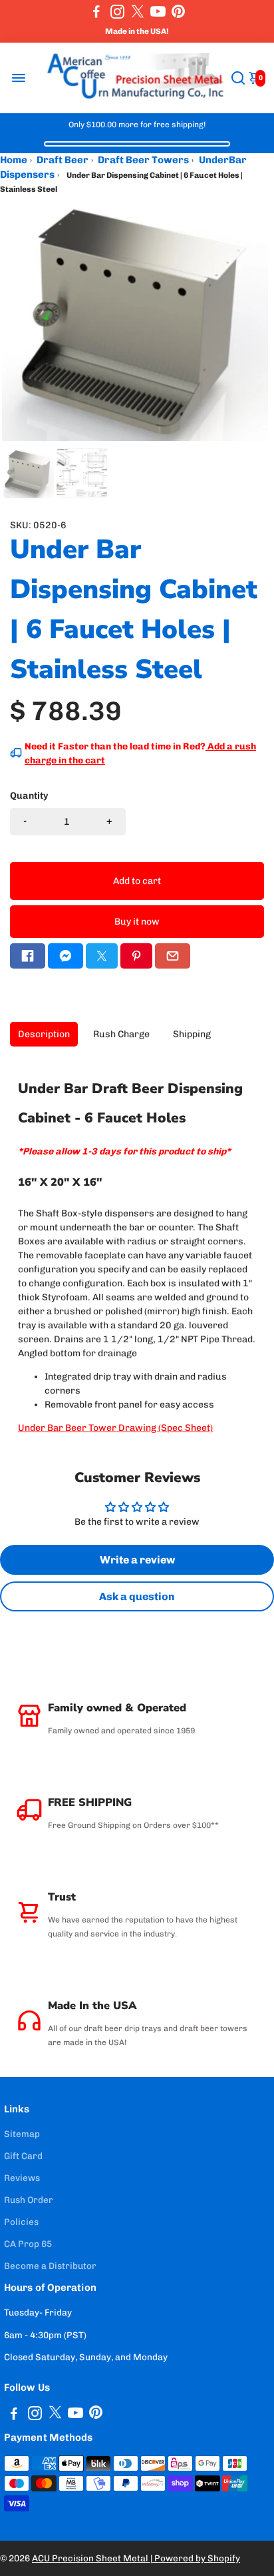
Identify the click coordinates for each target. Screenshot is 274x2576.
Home (14, 160)
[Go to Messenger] (66, 956)
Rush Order (29, 2200)
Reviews (22, 2178)
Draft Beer (63, 160)
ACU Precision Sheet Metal (91, 2558)
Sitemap (22, 2134)
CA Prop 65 (28, 2244)
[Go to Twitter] (138, 11)
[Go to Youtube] (158, 11)
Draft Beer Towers (143, 160)
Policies (21, 2222)
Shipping (192, 1034)
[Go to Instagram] (117, 11)
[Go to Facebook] (96, 11)
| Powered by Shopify (195, 2558)
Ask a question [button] (137, 1596)
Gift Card (23, 2156)
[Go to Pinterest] (178, 11)
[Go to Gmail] (173, 956)
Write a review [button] (137, 1560)
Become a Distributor (50, 2266)
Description (44, 1034)
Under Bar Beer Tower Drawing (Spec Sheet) (115, 1428)
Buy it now (137, 922)
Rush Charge (121, 1034)
